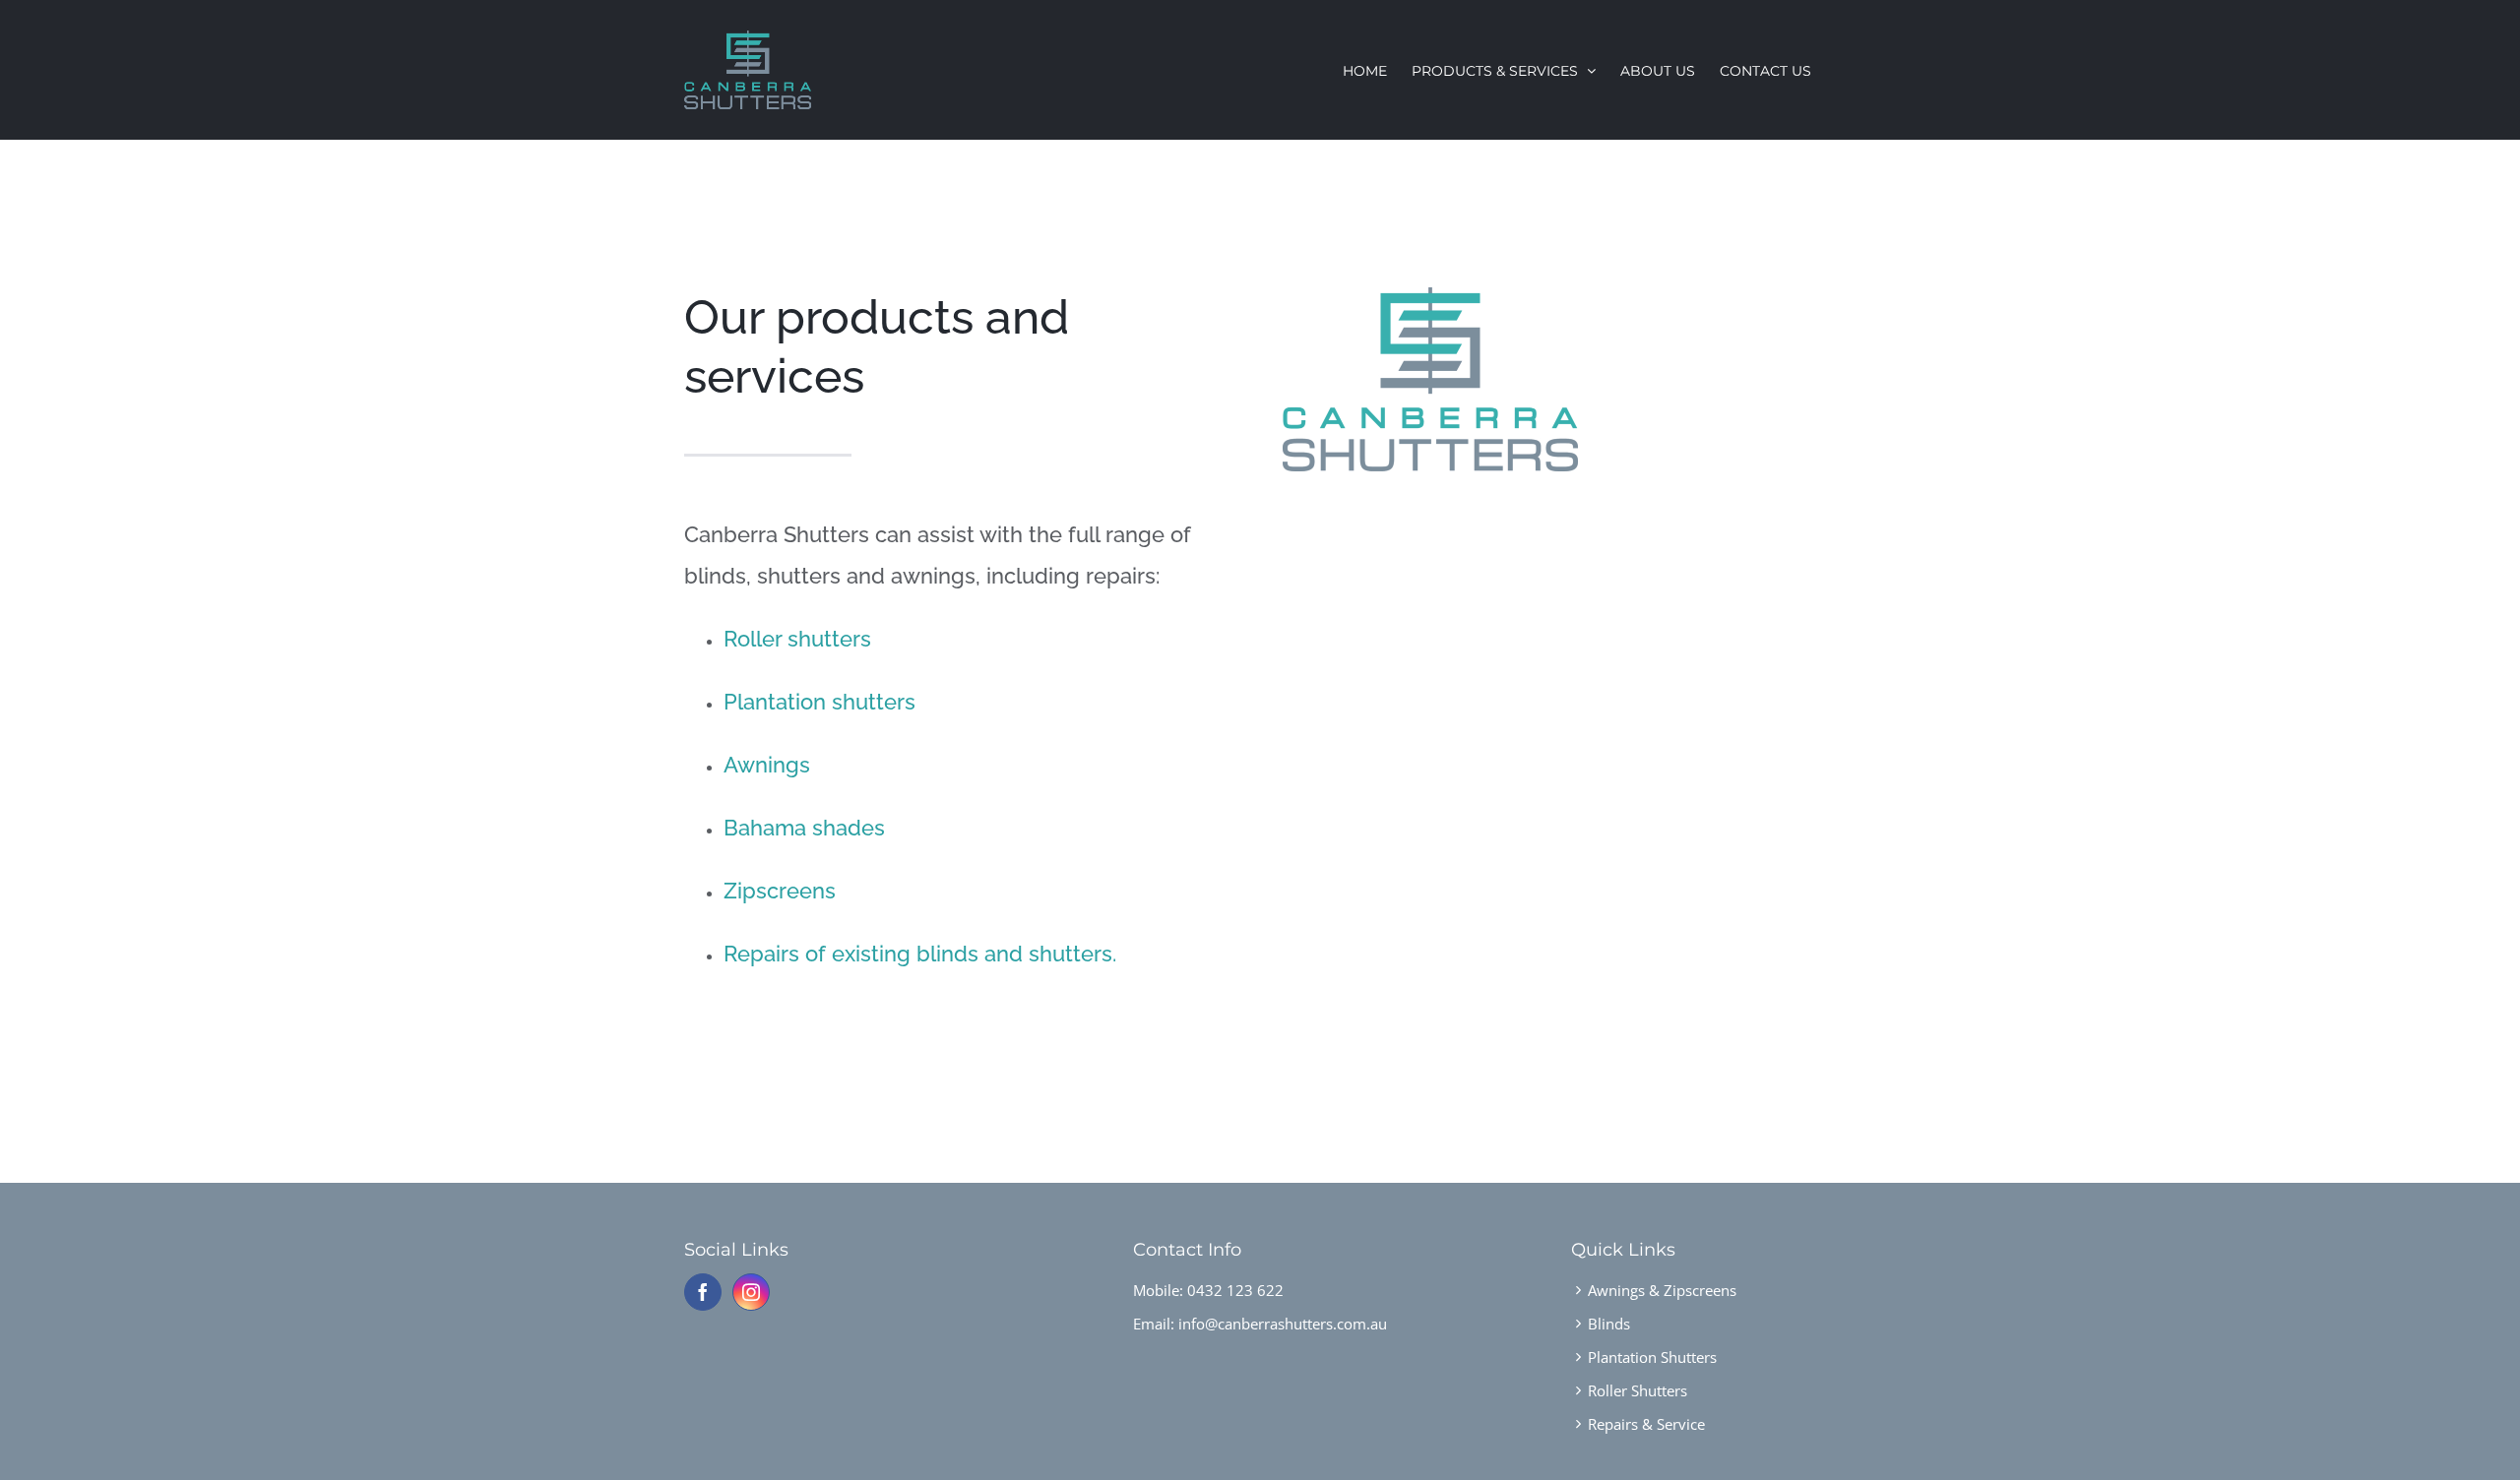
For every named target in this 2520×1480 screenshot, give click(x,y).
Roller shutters (797, 639)
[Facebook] (703, 1292)
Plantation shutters (819, 702)
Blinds (1609, 1324)
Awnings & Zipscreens (1662, 1290)
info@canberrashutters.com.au (1283, 1324)
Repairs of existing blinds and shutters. (920, 954)
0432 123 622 (1235, 1290)
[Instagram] (751, 1292)
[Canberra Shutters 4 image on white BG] (1430, 294)
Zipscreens (780, 891)
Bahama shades (804, 828)
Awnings (767, 765)
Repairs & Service (1646, 1424)
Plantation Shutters (1652, 1357)
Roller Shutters (1638, 1390)
